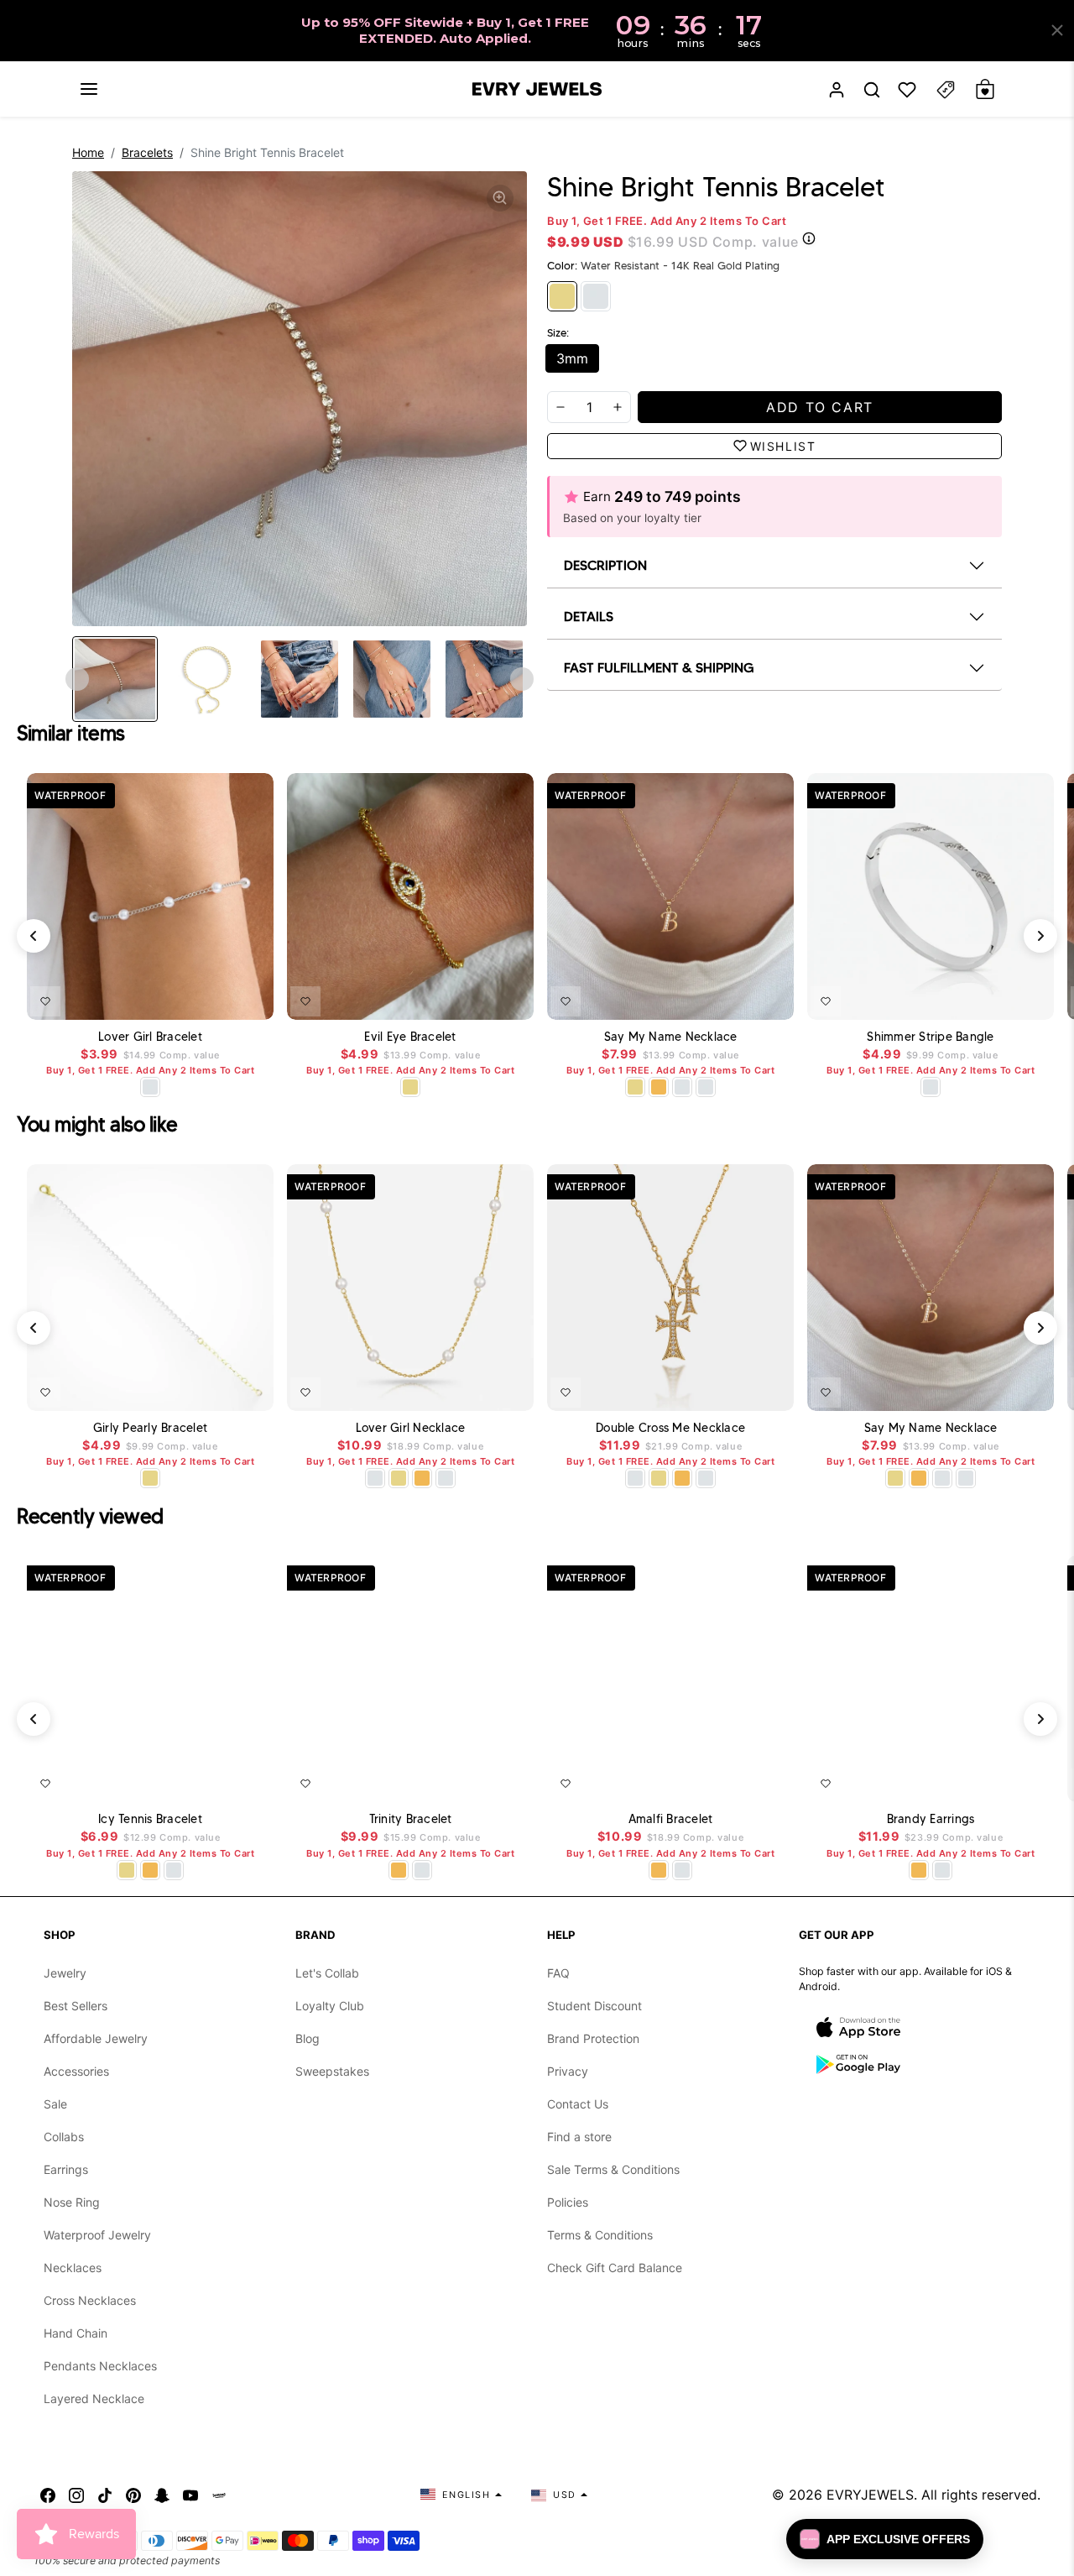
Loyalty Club (330, 2006)
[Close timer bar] (1057, 30)
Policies (568, 2202)
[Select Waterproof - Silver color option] (706, 1087)
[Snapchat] (162, 2495)
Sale (55, 2104)
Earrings (66, 2169)
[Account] (837, 89)
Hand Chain (76, 2333)
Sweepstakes (332, 2071)
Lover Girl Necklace (411, 1428)
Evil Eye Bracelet (410, 1037)
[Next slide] (522, 679)
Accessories (76, 2071)
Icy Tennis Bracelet (150, 1819)
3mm (572, 358)
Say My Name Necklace (671, 1037)
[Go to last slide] (77, 679)
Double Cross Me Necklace (670, 1428)
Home (88, 152)
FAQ (558, 1973)
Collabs (64, 2137)
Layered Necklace (94, 2398)
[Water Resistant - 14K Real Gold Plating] (562, 296)
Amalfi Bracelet (671, 1819)
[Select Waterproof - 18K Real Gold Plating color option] (659, 1087)
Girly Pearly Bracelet (150, 1428)
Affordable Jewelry (96, 2038)
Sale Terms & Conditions (613, 2169)
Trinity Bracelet (411, 1819)
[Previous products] (34, 936)
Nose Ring (72, 2202)
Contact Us (578, 2104)
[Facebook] (48, 2495)
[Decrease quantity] (560, 407)
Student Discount (594, 2006)
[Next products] (1040, 936)
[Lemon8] (219, 2495)
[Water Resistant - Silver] (596, 296)
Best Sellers (76, 2006)
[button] (89, 89)
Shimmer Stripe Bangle (930, 1037)
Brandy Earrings (931, 1819)
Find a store (579, 2137)
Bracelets (147, 152)
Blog (308, 2038)
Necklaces (73, 2268)
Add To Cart (221, 998)
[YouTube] (190, 2495)
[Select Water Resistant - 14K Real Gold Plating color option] (410, 1087)
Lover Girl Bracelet (150, 1037)
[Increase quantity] (618, 407)
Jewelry (65, 1973)
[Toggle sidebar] (946, 89)
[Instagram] (76, 2495)
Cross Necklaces (90, 2300)
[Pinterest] (133, 2495)
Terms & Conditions (600, 2235)
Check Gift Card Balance (615, 2268)
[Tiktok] (105, 2495)
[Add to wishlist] (45, 1001)
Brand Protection (593, 2038)
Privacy (568, 2071)
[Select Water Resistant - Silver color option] (150, 1087)
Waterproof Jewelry (97, 2235)
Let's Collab (327, 1973)
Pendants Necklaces (100, 2366)
